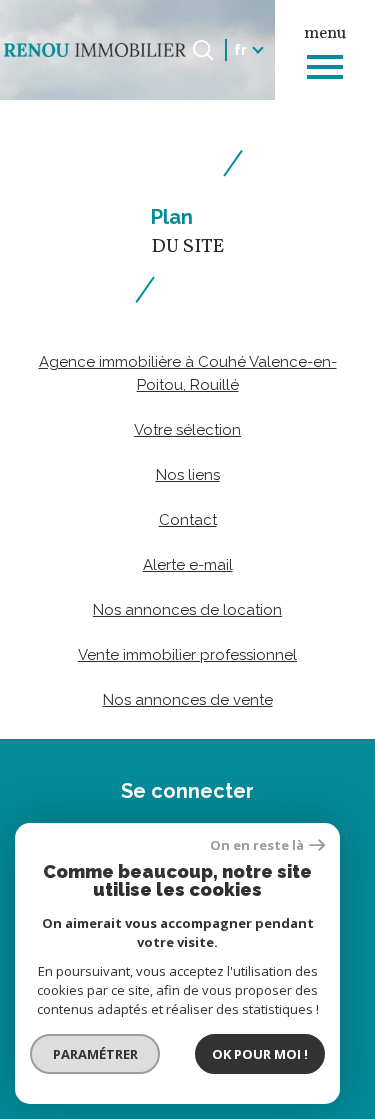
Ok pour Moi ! (260, 1054)
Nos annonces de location (187, 610)
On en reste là (257, 845)
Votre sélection (187, 430)
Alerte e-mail (188, 565)
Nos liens (188, 475)
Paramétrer (95, 1054)
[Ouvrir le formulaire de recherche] (203, 50)
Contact (188, 520)
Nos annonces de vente (188, 700)
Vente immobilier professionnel (187, 655)
